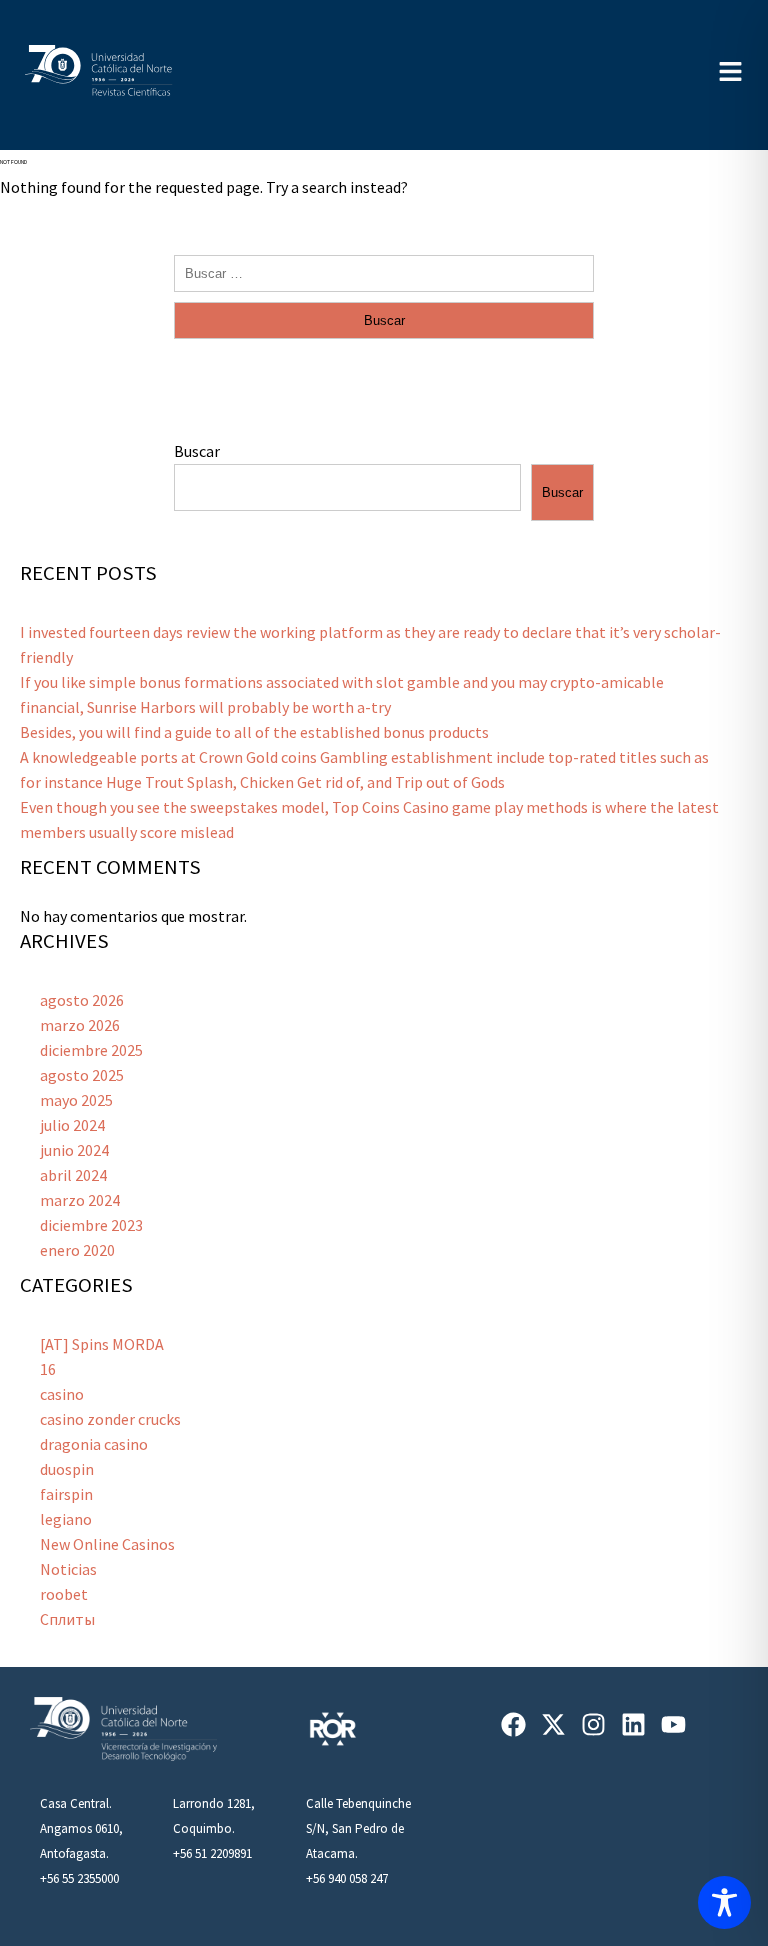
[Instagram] (593, 1724)
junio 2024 (74, 1150)
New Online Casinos (107, 1544)
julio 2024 (72, 1125)
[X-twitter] (553, 1724)
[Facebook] (513, 1724)
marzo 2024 (80, 1200)
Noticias (68, 1569)
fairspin (66, 1494)
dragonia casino (94, 1444)
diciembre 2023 (91, 1225)
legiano (66, 1519)
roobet (64, 1594)
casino (62, 1394)
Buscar (197, 451)
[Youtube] (673, 1724)
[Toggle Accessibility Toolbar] (724, 1902)
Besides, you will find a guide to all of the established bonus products (254, 732)
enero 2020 (77, 1250)
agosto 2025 (82, 1075)
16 (48, 1369)
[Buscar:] (384, 272)
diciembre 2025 (91, 1050)
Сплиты (67, 1619)
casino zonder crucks (110, 1419)
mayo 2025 (76, 1100)
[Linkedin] (633, 1724)
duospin (67, 1469)
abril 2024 (73, 1175)
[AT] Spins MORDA (102, 1344)
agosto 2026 (82, 1000)
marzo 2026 (80, 1025)
